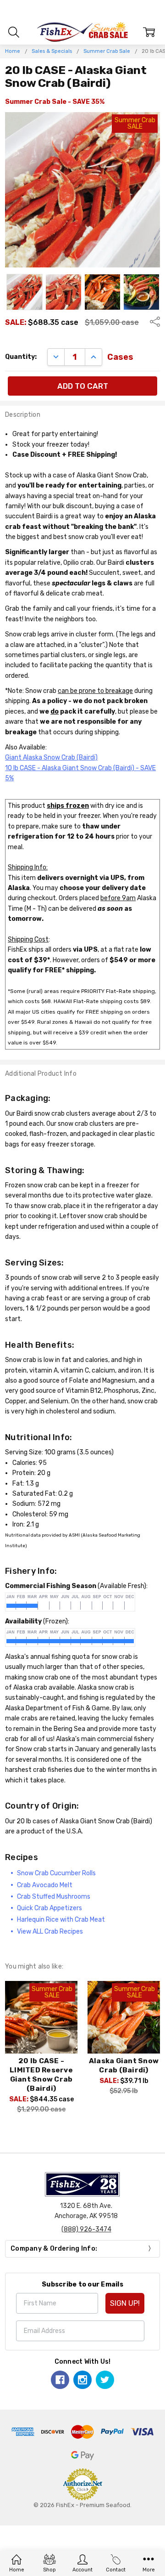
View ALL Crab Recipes (50, 1932)
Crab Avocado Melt (45, 1885)
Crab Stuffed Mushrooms (54, 1897)
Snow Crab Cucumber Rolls (56, 1873)
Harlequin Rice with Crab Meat (61, 1920)
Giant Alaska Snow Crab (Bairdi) (51, 757)
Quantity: (21, 357)
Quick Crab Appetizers (49, 1908)
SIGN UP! (125, 2303)
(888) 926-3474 (86, 2229)
